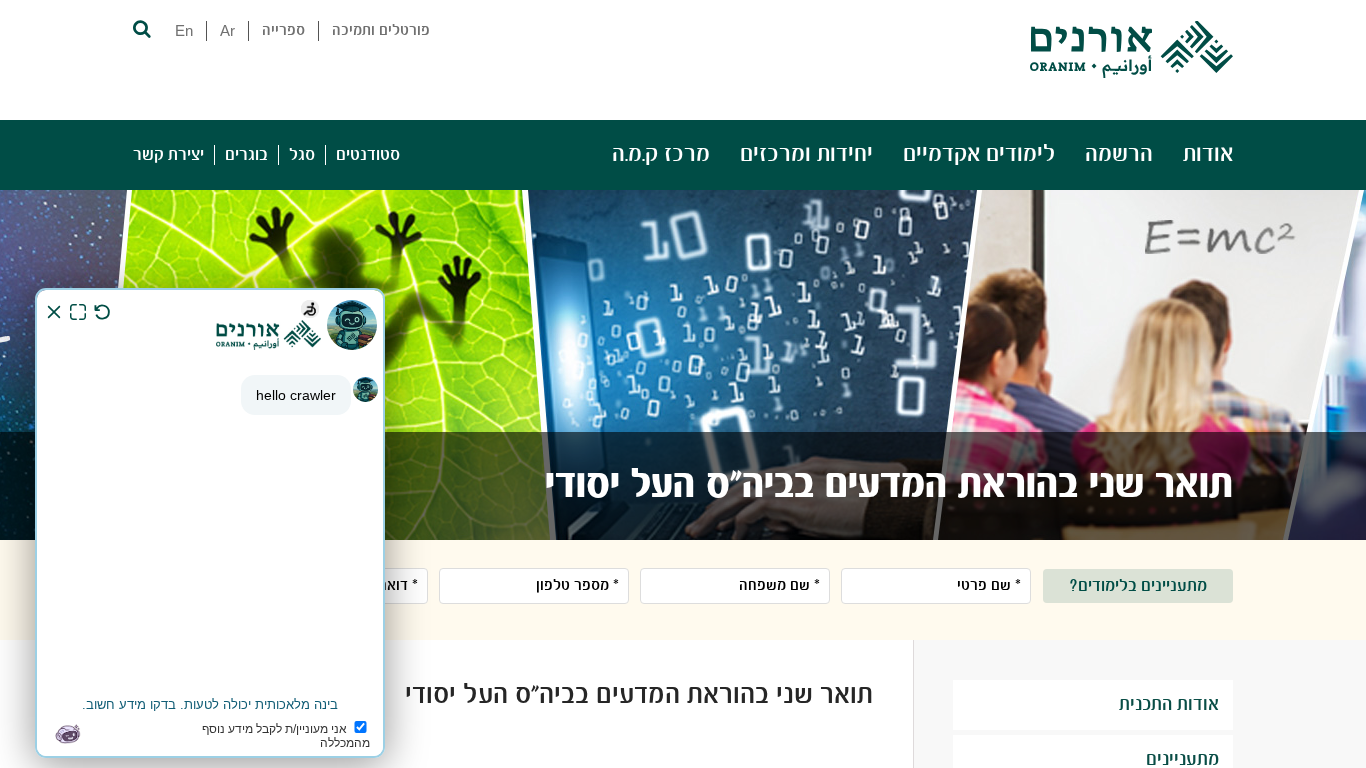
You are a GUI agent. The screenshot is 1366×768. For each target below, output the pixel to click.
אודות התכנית (1169, 705)
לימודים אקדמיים (979, 154)
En (184, 30)
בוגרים (246, 155)
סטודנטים (368, 155)
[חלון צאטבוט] (210, 523)
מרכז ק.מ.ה (661, 154)
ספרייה (283, 31)
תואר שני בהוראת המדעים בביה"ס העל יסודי (889, 486)
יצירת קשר (168, 155)
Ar (227, 30)
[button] (140, 27)
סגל (302, 155)
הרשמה (1119, 154)
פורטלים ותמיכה (381, 31)
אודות (1208, 154)
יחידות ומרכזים (806, 154)
